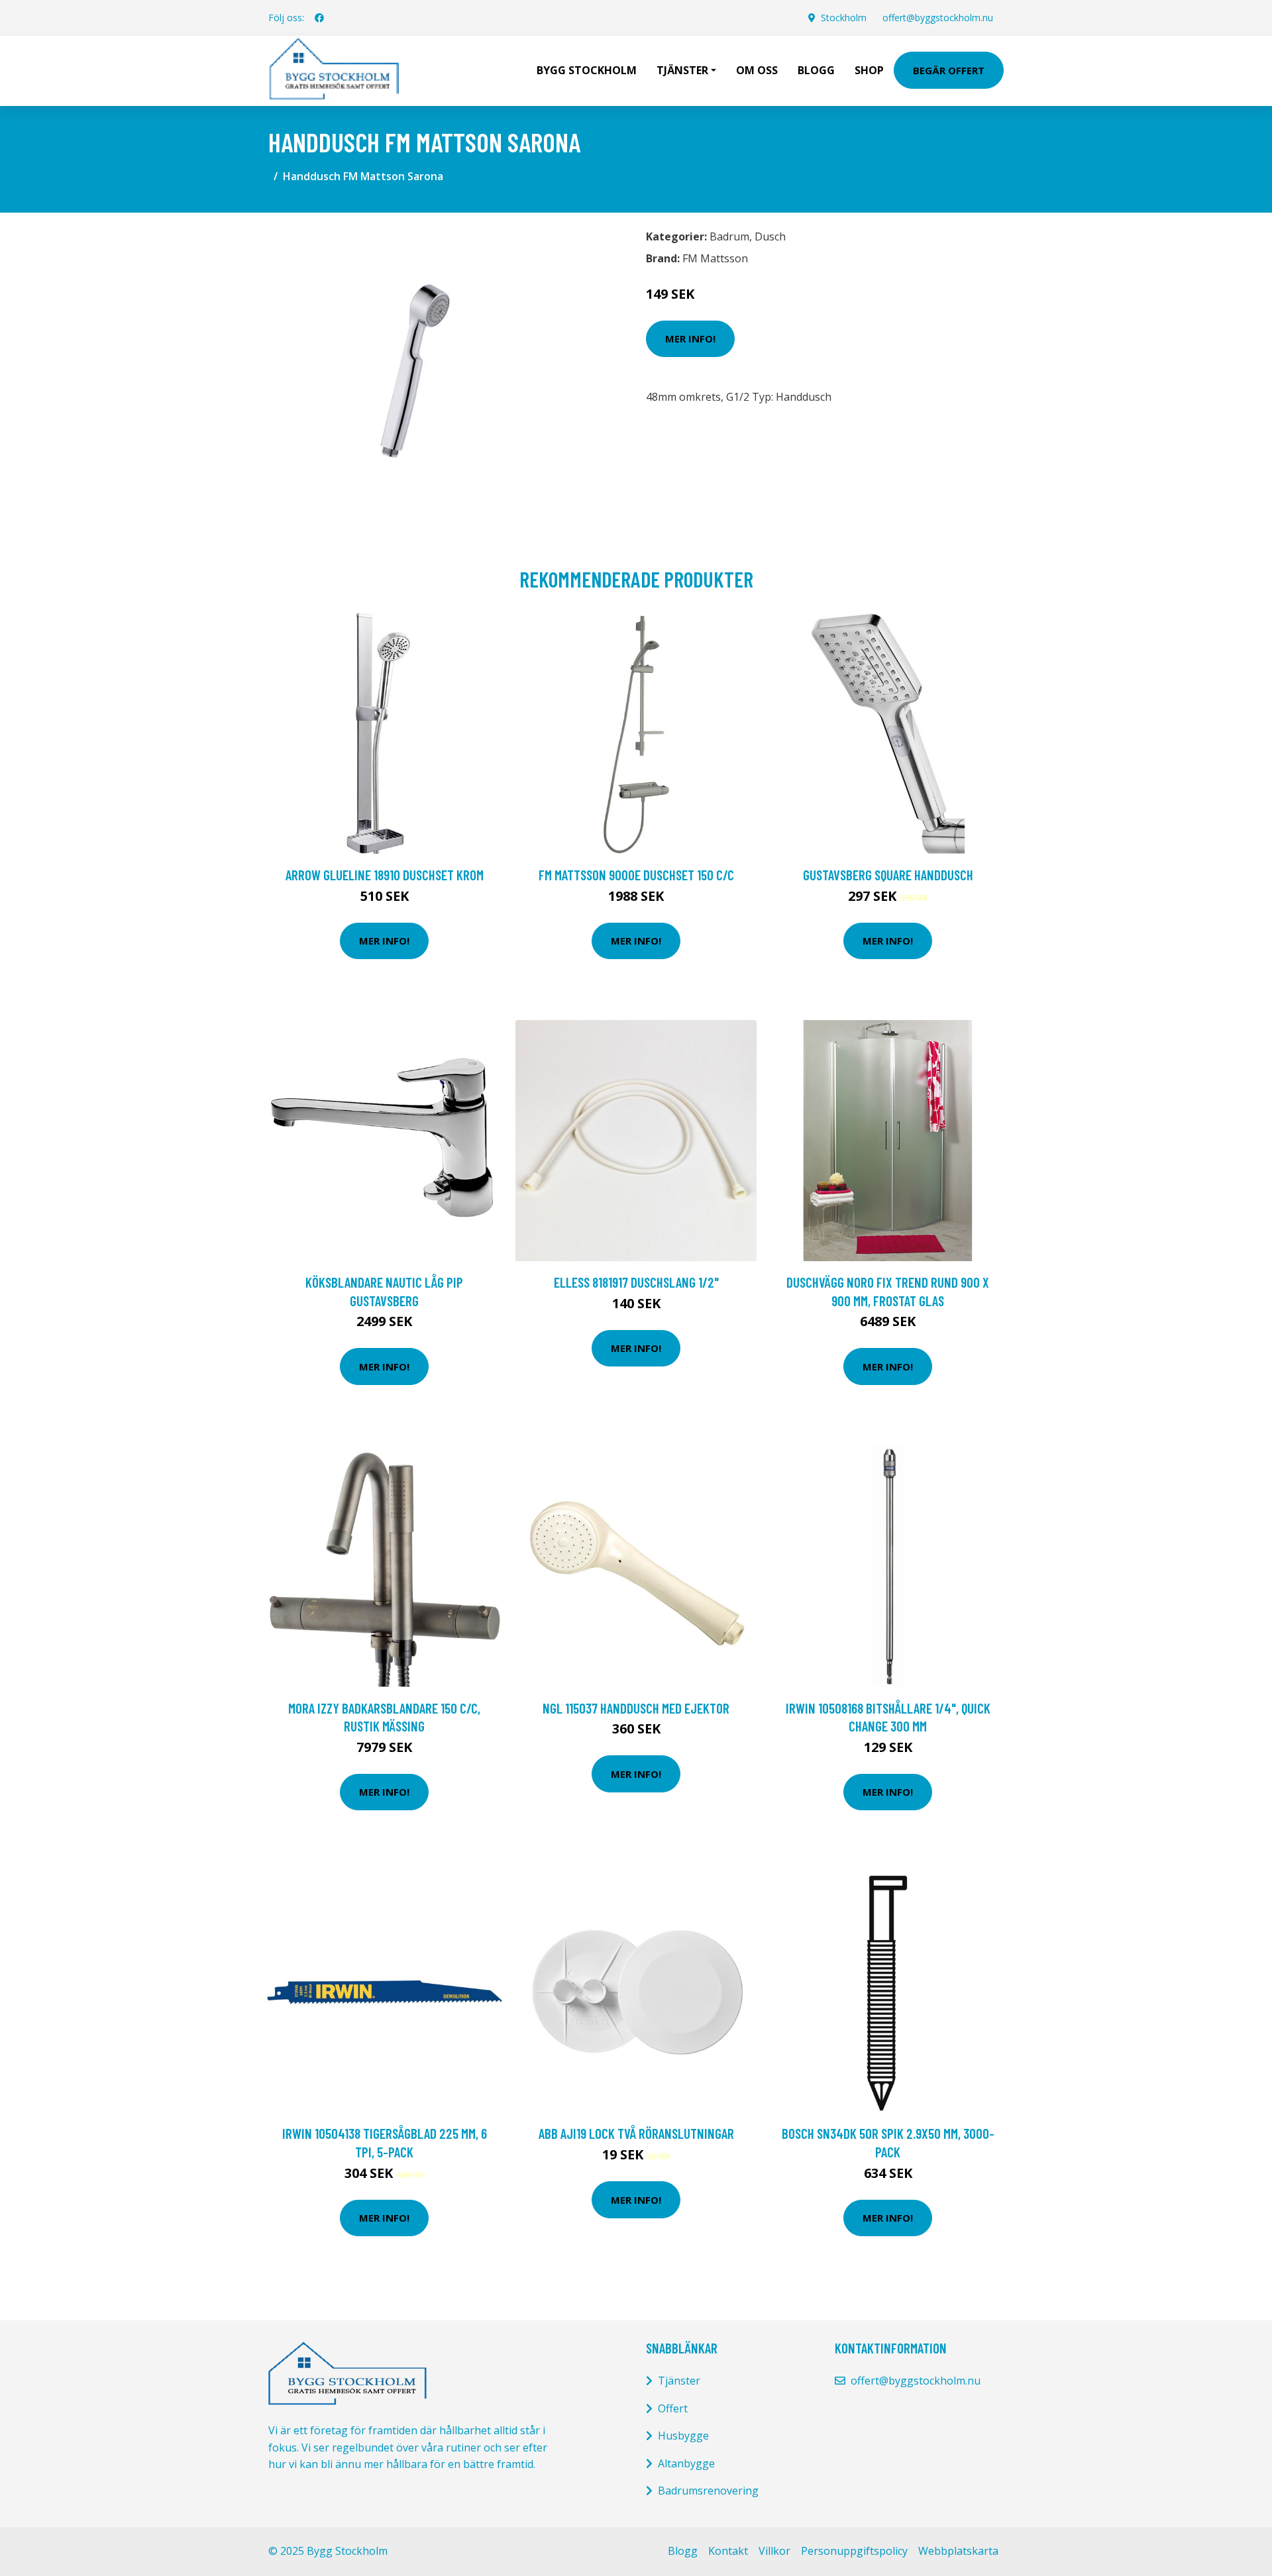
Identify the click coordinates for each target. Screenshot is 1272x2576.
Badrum (729, 236)
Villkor (774, 2551)
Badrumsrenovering (708, 2491)
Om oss (757, 70)
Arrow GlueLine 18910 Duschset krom (385, 875)
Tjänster (679, 2381)
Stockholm (844, 18)
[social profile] (319, 18)
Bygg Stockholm (587, 70)
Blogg (816, 70)
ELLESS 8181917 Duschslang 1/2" (636, 1282)
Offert (673, 2408)
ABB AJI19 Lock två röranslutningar (636, 2133)
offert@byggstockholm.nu (938, 18)
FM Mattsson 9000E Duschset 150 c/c (636, 875)
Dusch (770, 236)
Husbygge (683, 2436)
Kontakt (728, 2551)
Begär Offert (949, 70)
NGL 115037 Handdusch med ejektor (636, 1708)
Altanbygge (686, 2463)
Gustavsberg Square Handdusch (888, 875)
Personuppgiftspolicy (854, 2551)
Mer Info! (690, 338)
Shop (869, 70)
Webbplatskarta (958, 2551)
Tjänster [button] (682, 70)
